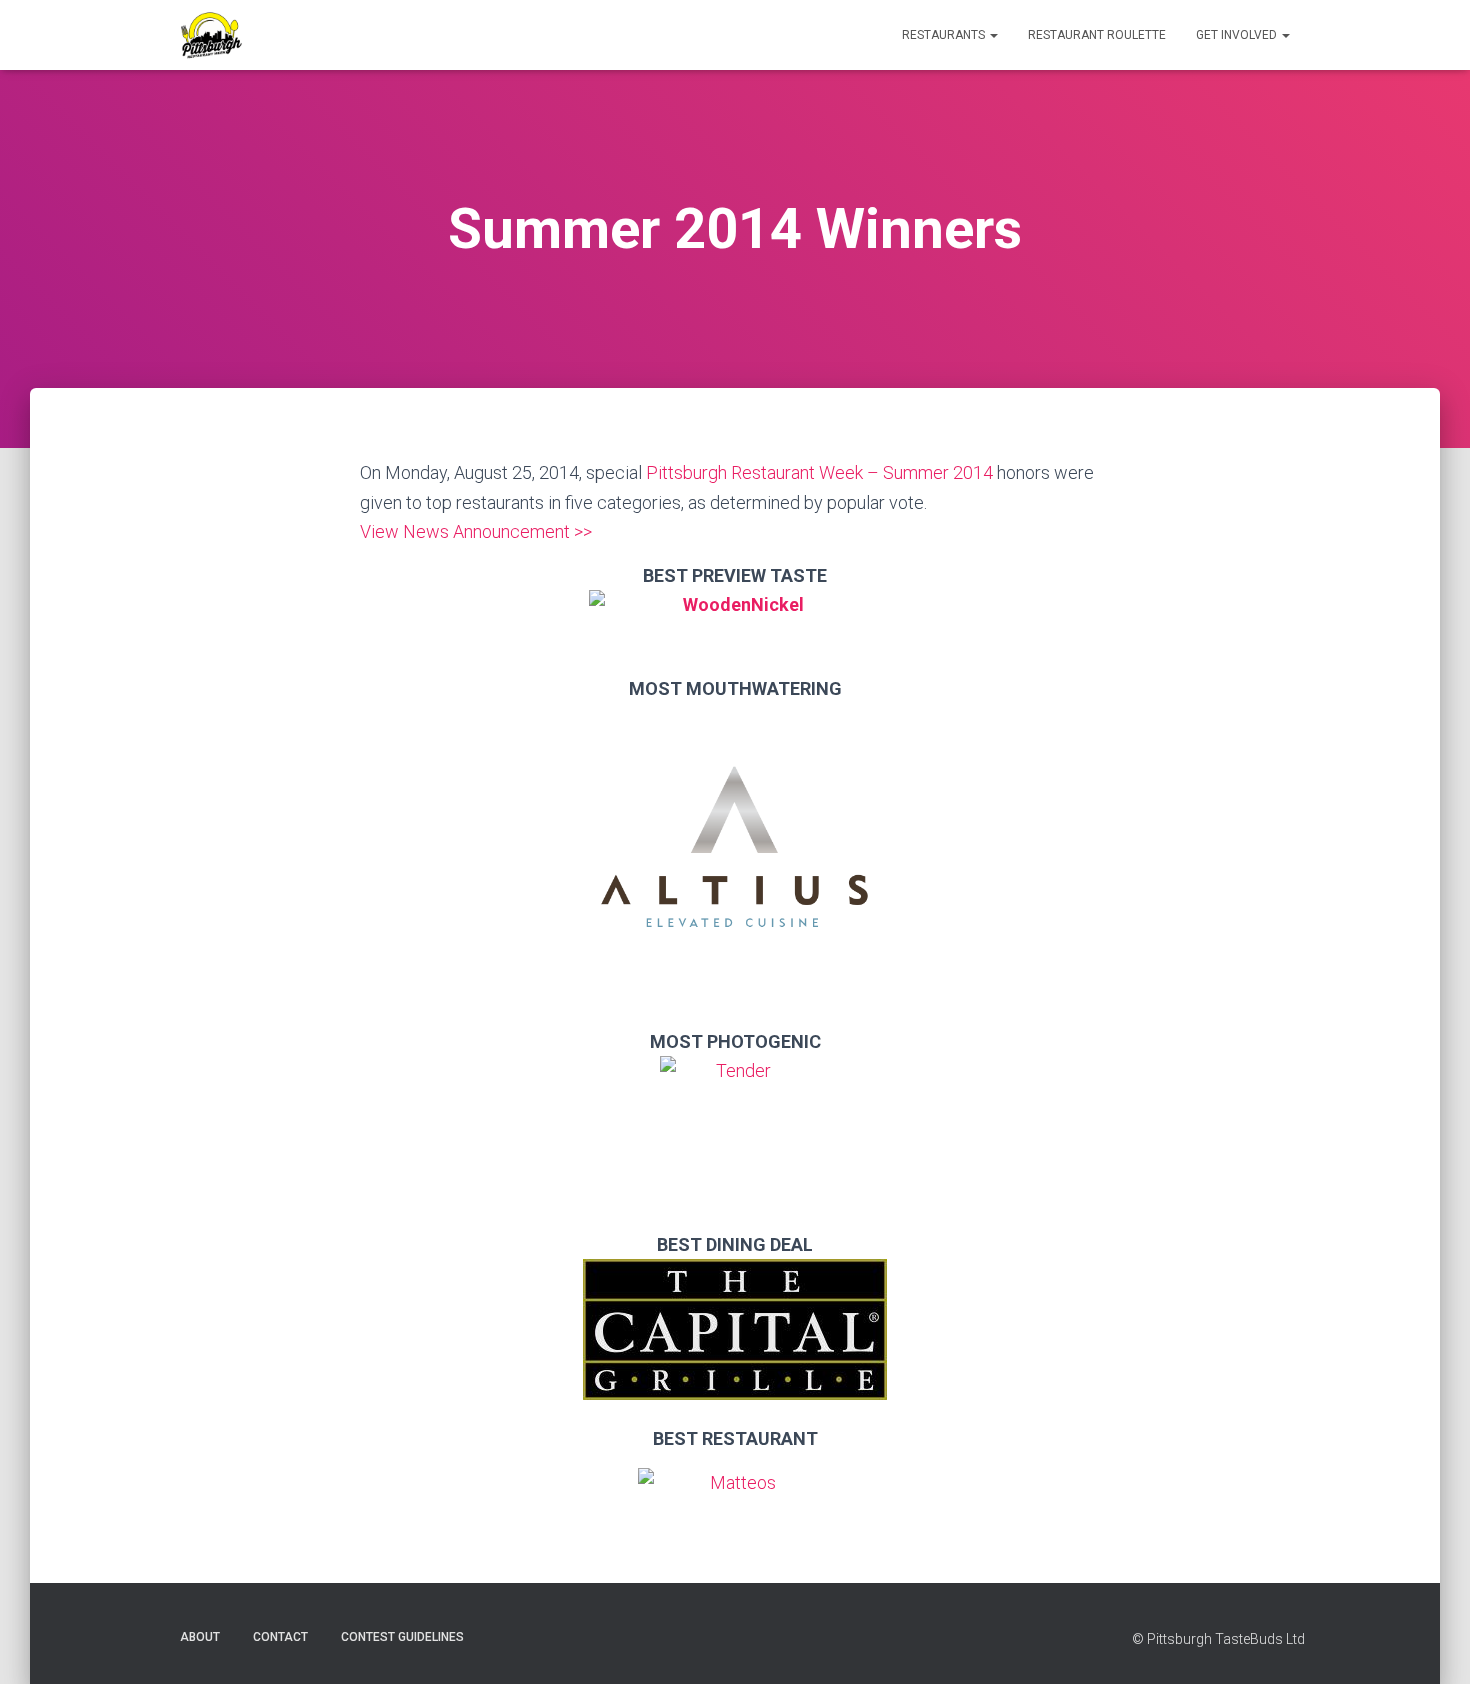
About (200, 1637)
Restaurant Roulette (1097, 35)
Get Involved (1238, 35)
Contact (280, 1637)
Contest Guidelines (402, 1637)
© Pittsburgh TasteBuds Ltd (1218, 1639)
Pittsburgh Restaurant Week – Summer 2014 (819, 472)
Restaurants (945, 35)
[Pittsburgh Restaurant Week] (210, 35)
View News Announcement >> (476, 531)
